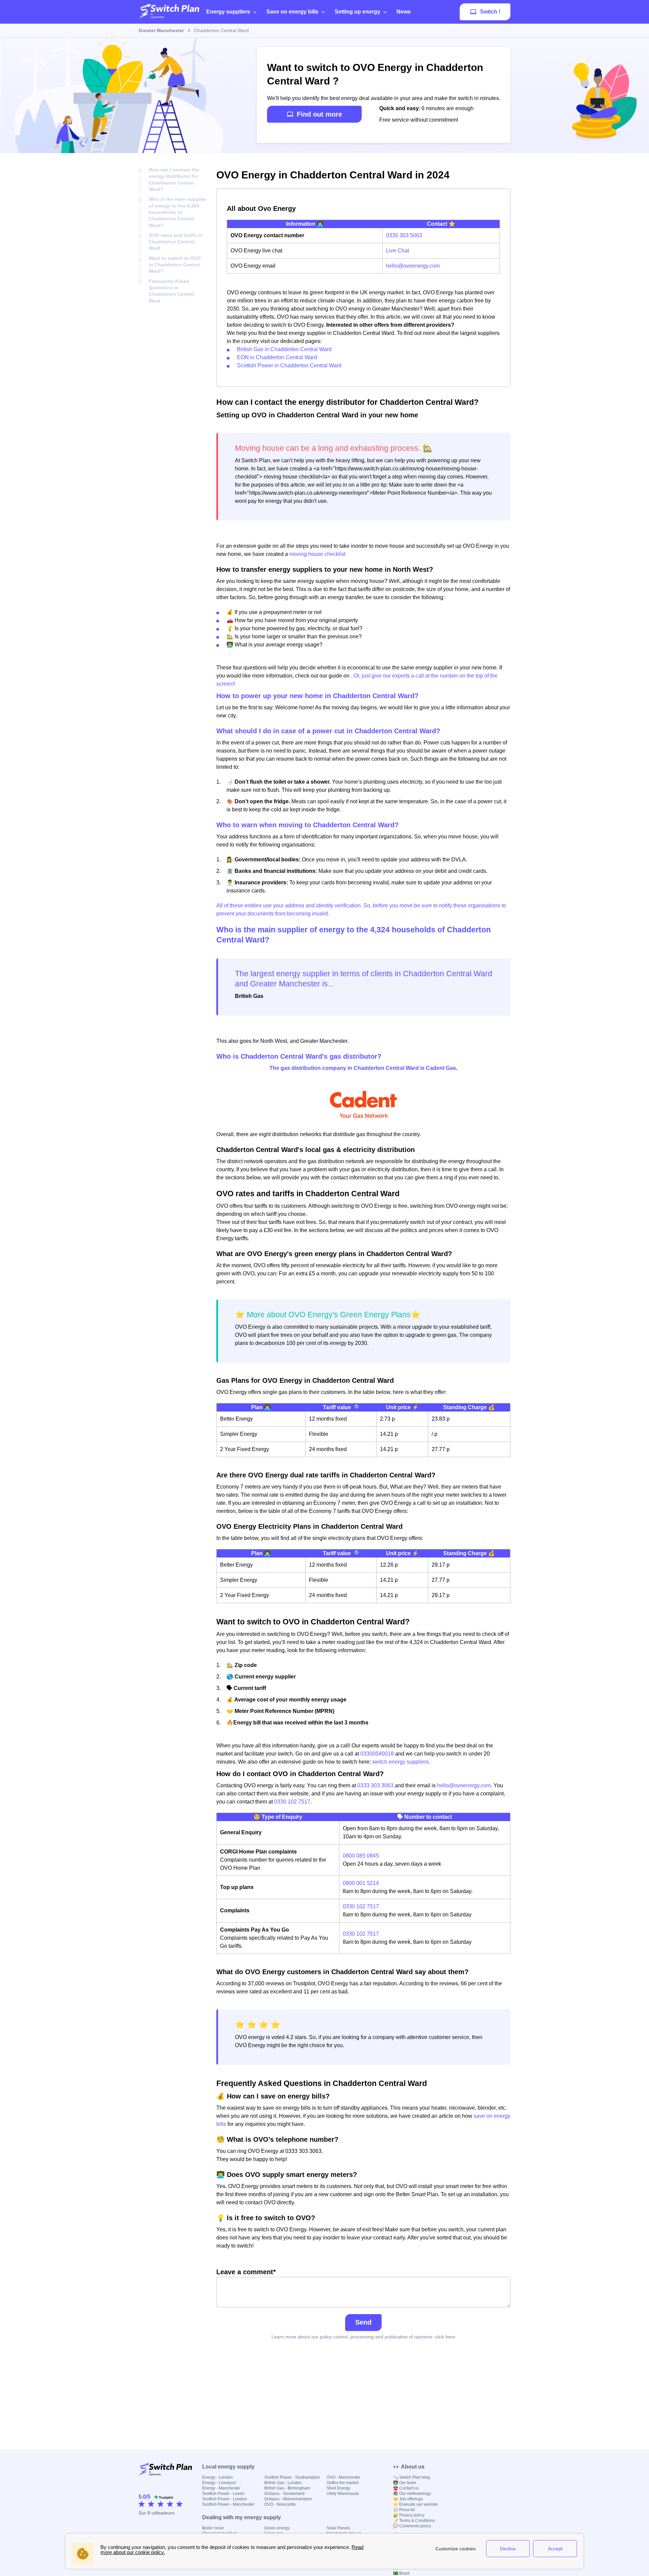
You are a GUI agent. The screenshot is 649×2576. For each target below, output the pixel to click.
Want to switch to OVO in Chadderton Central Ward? (175, 265)
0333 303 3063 (375, 1785)
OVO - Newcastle (280, 2504)
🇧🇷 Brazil (401, 2573)
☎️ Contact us (406, 2488)
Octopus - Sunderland (284, 2494)
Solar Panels (338, 2528)
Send (363, 2322)
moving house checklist (317, 554)
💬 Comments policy (412, 2526)
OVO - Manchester (343, 2477)
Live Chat (398, 251)
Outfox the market (343, 2483)
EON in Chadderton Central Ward (277, 357)
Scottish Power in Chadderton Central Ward (289, 365)
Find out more (319, 114)
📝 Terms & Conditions (414, 2521)
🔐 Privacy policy (409, 2515)
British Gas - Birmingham (287, 2488)
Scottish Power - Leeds (223, 2494)
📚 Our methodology (412, 2494)
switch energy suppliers (400, 1762)
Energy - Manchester (221, 2488)
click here (445, 2337)
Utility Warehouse (343, 2494)
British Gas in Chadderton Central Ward (284, 349)
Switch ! (490, 12)
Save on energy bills (292, 12)
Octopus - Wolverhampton (288, 2499)
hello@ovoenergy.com (413, 266)
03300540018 (377, 1754)
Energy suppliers (228, 12)
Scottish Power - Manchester (228, 2504)
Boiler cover (213, 2528)
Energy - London (218, 2477)
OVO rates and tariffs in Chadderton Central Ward (176, 242)
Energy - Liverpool (219, 2483)
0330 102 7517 (292, 1802)
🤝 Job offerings (408, 2499)
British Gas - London (283, 2483)
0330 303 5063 (404, 235)
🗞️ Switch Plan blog (412, 2477)
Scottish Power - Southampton (292, 2477)
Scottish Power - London (225, 2499)
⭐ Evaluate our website (415, 2504)
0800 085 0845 (361, 1856)
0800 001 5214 (361, 1883)
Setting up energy (357, 12)
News (404, 12)
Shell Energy (338, 2488)
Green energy (277, 2528)
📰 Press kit (404, 2510)
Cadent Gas (441, 1068)
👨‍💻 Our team (405, 2483)
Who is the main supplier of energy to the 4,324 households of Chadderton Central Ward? (177, 212)
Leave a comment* (246, 2272)
